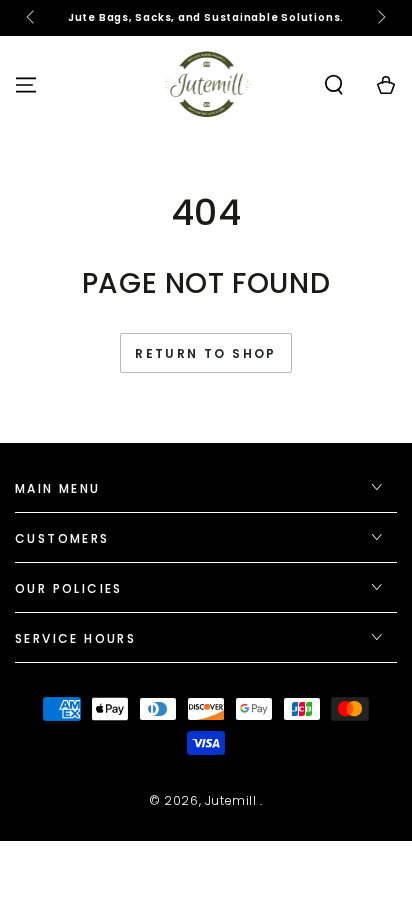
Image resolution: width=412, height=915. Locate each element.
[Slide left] (32, 18)
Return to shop (206, 353)
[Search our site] (334, 85)
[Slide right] (380, 18)
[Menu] (26, 85)
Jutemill (232, 800)
